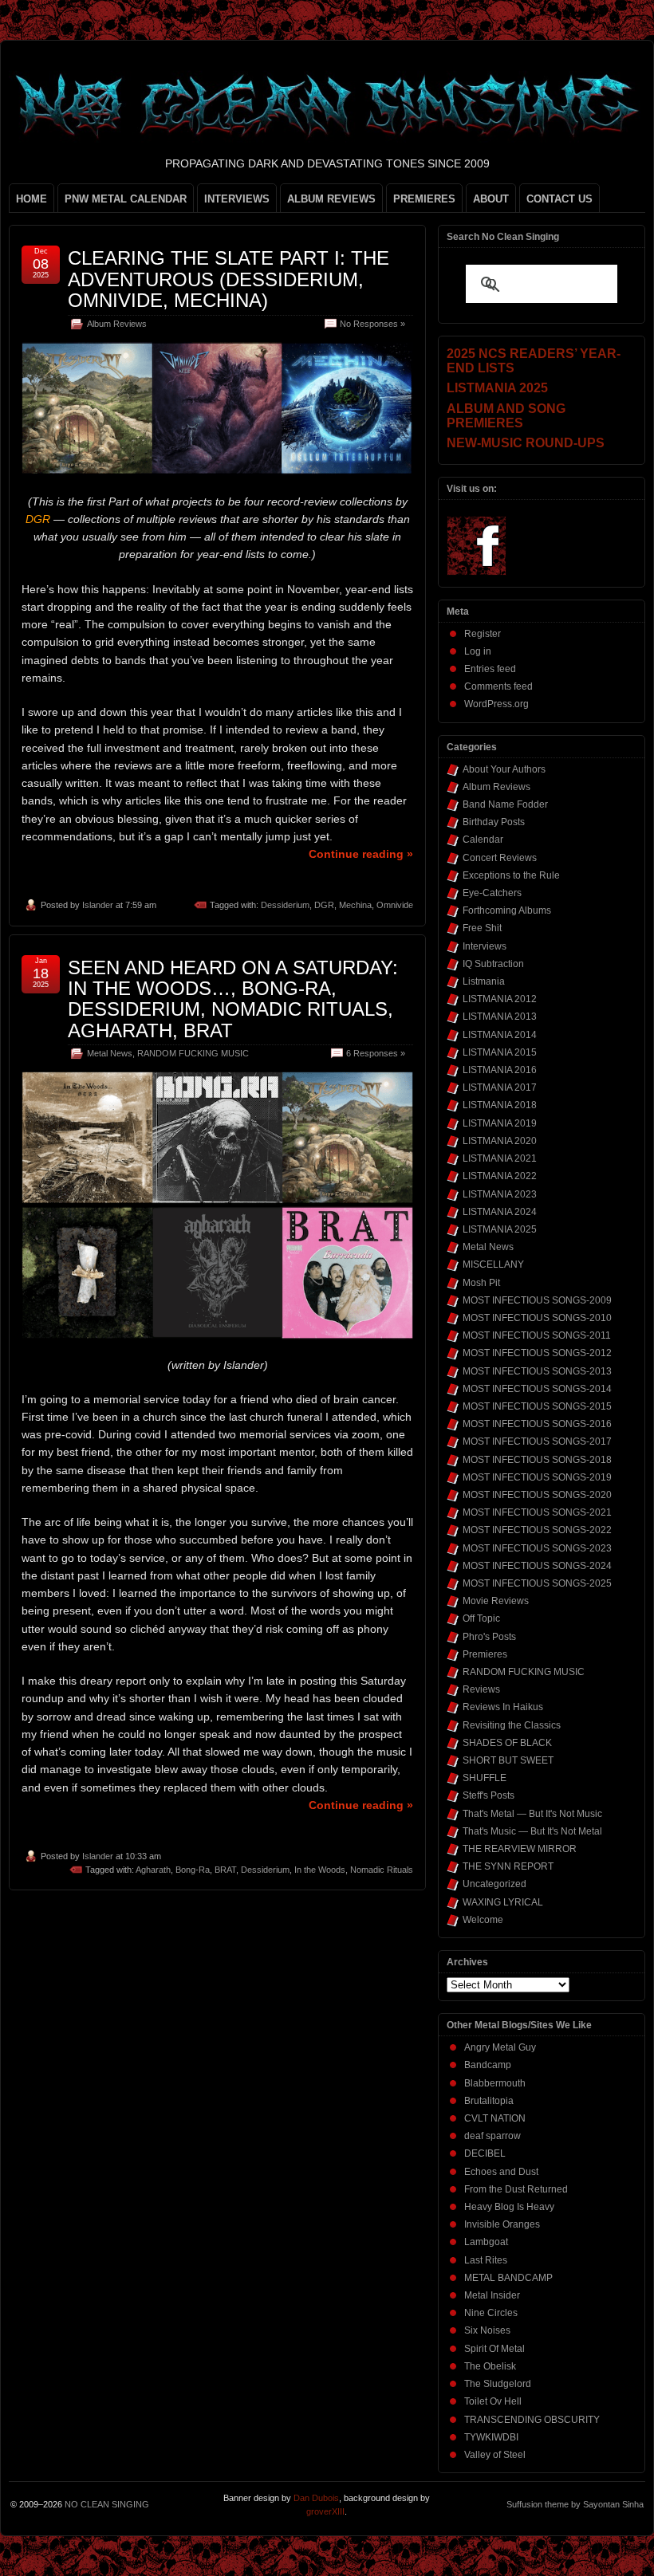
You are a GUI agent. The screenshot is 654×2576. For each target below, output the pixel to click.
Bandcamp (488, 2065)
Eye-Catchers (492, 893)
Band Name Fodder (505, 804)
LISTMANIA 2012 (500, 999)
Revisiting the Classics (512, 1725)
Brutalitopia (489, 2101)
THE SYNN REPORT (508, 1866)
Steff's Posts (489, 1795)
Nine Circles (491, 2313)
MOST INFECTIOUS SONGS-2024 (537, 1566)
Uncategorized (494, 1884)
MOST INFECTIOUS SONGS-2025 (537, 1583)
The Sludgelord (498, 2384)
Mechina (355, 905)
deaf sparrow (492, 2136)
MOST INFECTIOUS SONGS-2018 (537, 1460)
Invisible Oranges (502, 2224)
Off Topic (481, 1618)
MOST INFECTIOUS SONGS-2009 (537, 1300)
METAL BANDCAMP (508, 2278)
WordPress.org (496, 704)
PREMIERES (424, 199)
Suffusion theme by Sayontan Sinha (575, 2504)
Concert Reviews (500, 858)
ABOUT (491, 199)
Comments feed (498, 686)
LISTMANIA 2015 (500, 1052)
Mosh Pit (481, 1283)
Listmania (484, 981)
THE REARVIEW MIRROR (520, 1849)
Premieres (485, 1654)
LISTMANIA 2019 (500, 1123)
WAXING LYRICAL (503, 1902)
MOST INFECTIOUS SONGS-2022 (537, 1530)
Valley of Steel (495, 2455)
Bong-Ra (193, 1870)
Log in (478, 651)
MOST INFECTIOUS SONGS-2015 (537, 1406)
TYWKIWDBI (491, 2437)
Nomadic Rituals (382, 1870)
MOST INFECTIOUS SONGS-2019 (537, 1477)
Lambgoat (486, 2242)
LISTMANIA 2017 (500, 1087)
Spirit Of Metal (494, 2349)
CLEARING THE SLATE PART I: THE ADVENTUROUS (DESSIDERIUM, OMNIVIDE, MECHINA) (229, 279)
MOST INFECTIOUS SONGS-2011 (537, 1335)
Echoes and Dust (501, 2172)
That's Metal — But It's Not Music (532, 1814)
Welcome (483, 1920)
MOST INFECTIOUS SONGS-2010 (537, 1318)
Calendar (483, 840)
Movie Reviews (496, 1601)
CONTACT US (559, 199)
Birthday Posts (494, 822)
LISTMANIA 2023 (500, 1194)
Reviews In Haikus (503, 1707)
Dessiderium (285, 905)
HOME (32, 199)
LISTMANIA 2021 (500, 1158)
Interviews (485, 946)
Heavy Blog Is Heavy (509, 2207)
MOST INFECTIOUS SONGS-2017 (537, 1441)
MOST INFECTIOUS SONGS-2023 (537, 1548)
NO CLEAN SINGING (107, 2504)
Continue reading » (361, 854)
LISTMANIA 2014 (500, 1035)
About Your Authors (504, 769)
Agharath (153, 1870)
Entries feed (490, 669)
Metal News (110, 1053)
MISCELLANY (493, 1264)
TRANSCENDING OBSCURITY (532, 2420)
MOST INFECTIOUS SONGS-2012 (537, 1353)
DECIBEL (485, 2153)
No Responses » (372, 324)
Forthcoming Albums (507, 910)
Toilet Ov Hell (493, 2401)
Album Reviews (117, 324)
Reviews (481, 1689)
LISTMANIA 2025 (500, 1229)
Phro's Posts (489, 1637)
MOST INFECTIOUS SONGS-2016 (537, 1424)
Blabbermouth (495, 2083)
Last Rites (486, 2260)
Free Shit (482, 928)
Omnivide (395, 905)
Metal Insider (492, 2295)
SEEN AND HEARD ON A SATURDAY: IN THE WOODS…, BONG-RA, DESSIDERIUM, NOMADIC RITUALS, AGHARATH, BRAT (233, 999)
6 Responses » (376, 1053)
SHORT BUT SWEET (508, 1760)
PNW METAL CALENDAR (126, 199)
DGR (324, 905)
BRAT (225, 1870)
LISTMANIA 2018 (500, 1105)
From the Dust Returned (516, 2189)
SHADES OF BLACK (507, 1743)
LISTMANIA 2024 (500, 1212)
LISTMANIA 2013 (500, 1017)
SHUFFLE (485, 1778)
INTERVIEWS (237, 199)
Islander (98, 905)
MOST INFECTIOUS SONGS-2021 (537, 1512)
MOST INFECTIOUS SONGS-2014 (537, 1389)
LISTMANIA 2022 (500, 1176)
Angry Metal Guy (500, 2047)
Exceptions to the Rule (511, 875)
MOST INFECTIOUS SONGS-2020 (537, 1495)
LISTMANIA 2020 (500, 1141)
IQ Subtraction (493, 964)
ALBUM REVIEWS (331, 199)
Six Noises (487, 2330)
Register (483, 634)
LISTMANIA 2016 (500, 1070)
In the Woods (320, 1870)
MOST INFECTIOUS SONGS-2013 (537, 1371)
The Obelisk (490, 2366)
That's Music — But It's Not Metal (532, 1831)
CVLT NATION (495, 2118)
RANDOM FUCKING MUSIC (193, 1053)
